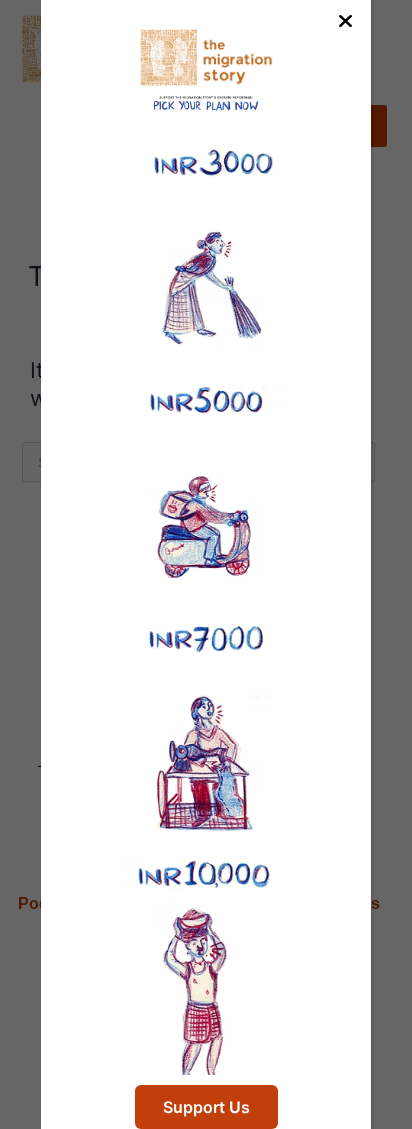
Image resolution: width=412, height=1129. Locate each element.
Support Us (206, 1107)
